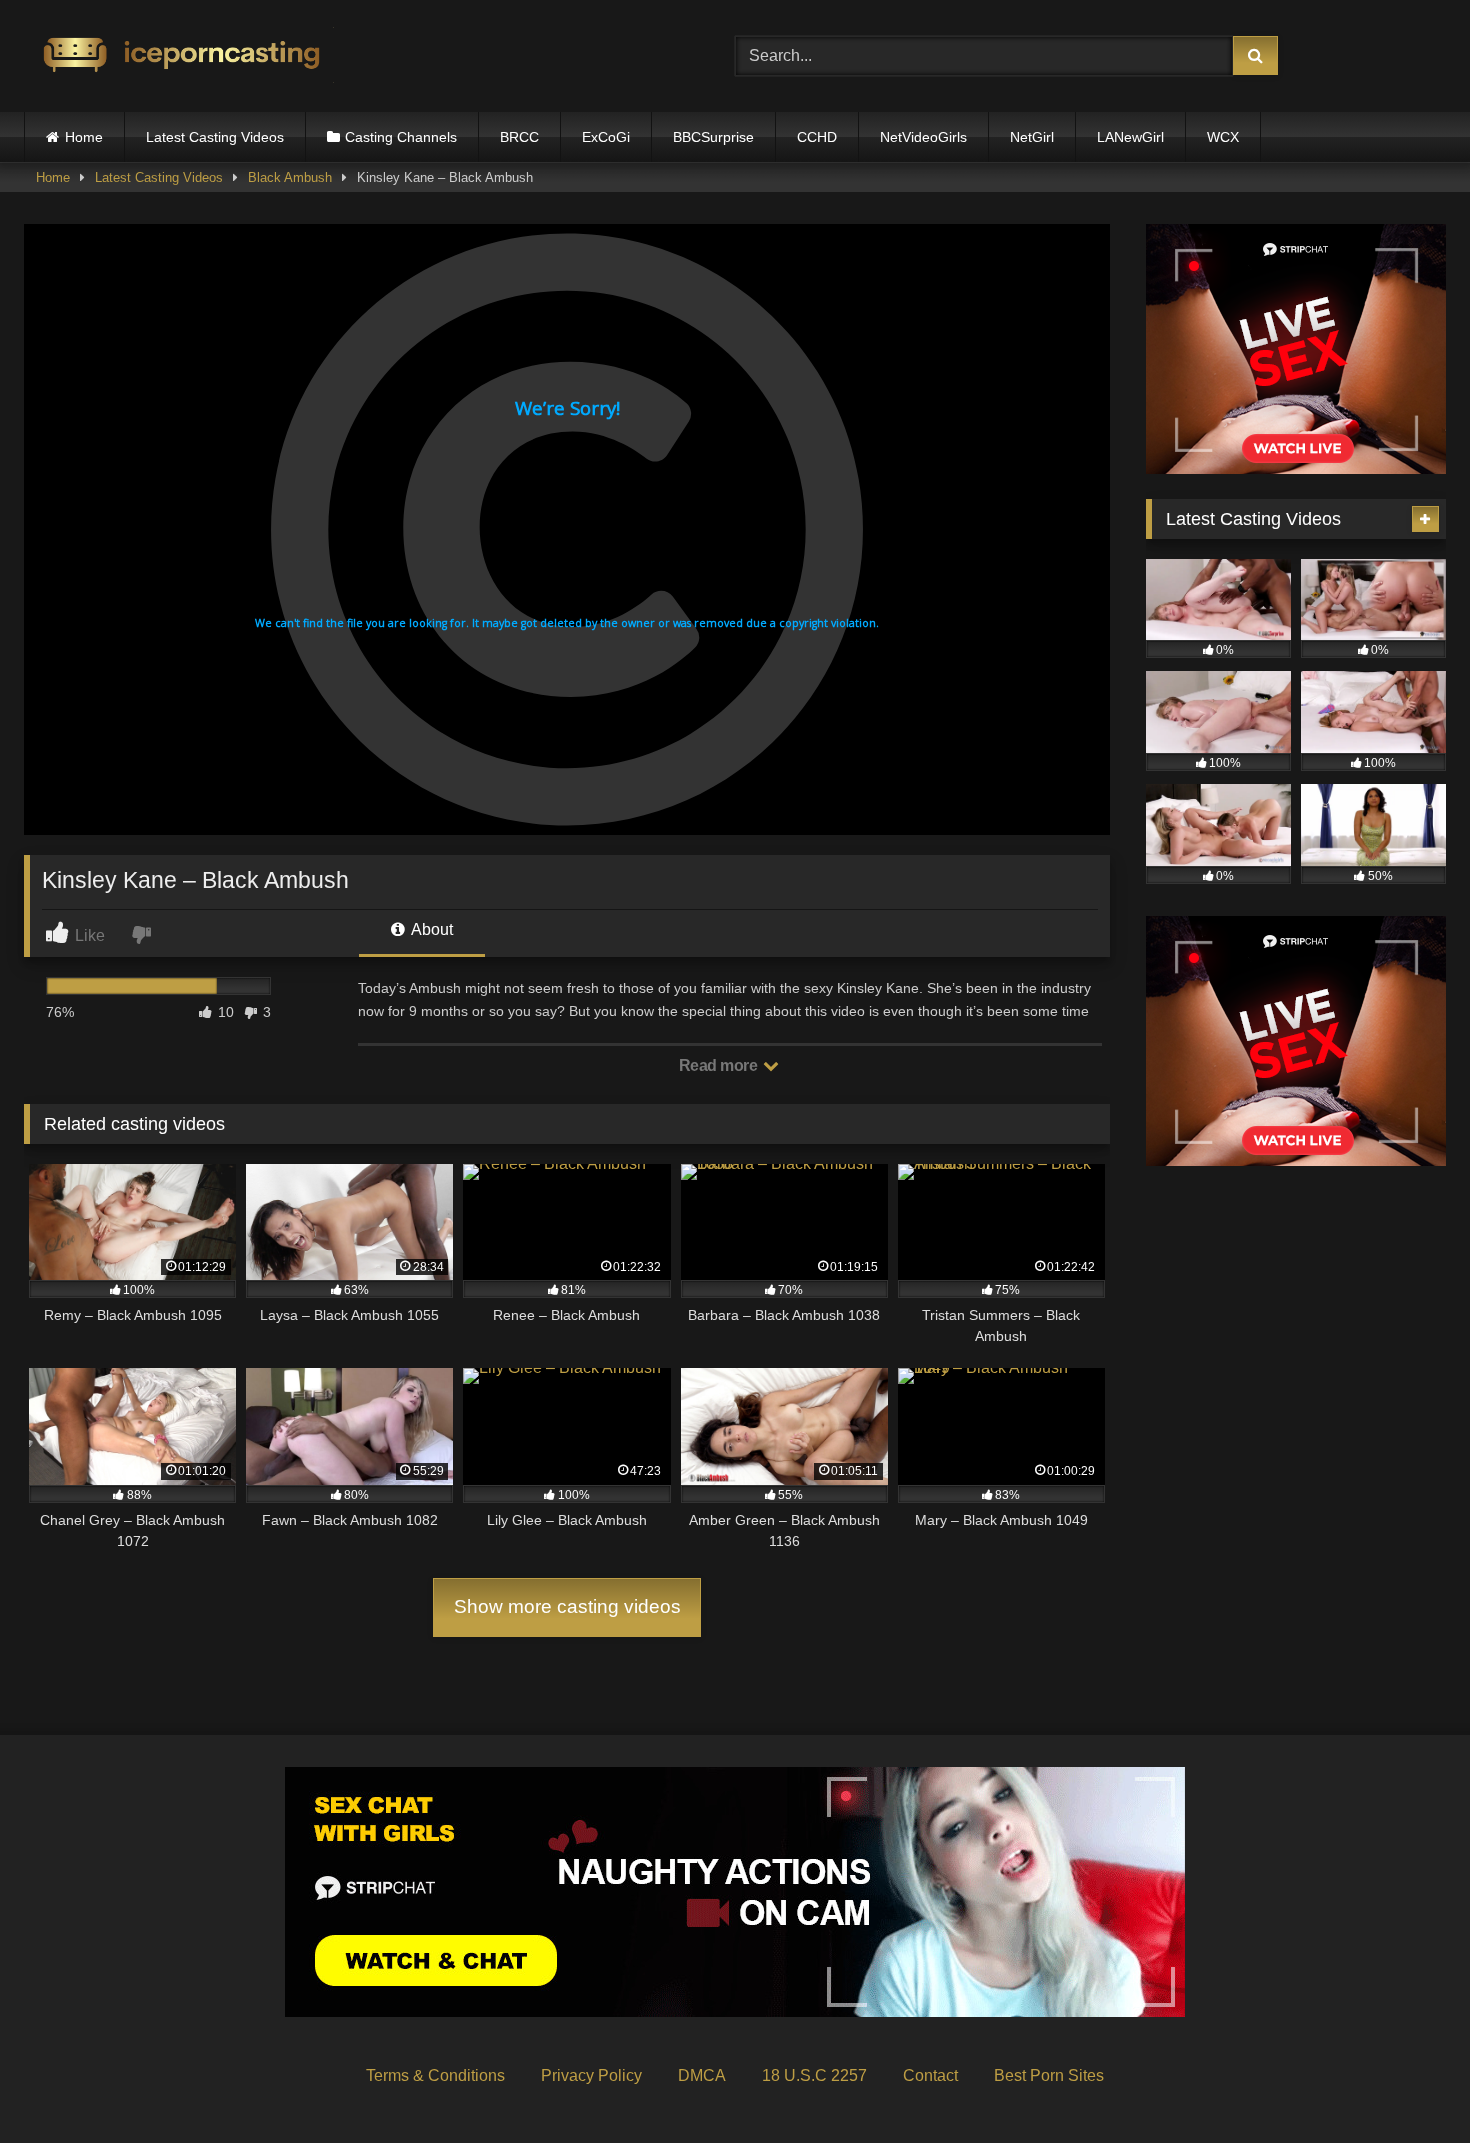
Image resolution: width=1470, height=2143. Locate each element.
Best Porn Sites (1049, 2075)
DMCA (702, 2075)
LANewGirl (1130, 137)
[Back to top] (1408, 2083)
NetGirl (1032, 137)
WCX (1223, 137)
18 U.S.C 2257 (814, 2075)
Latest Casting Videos (215, 137)
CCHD (817, 137)
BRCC (519, 137)
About (430, 929)
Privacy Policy (591, 2075)
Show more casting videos (567, 1606)
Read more (720, 1065)
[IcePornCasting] (179, 56)
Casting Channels (401, 137)
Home (84, 137)
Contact (930, 2075)
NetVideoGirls (923, 137)
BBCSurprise (713, 137)
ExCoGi (606, 137)
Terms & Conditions (435, 2075)
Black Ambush (290, 177)
